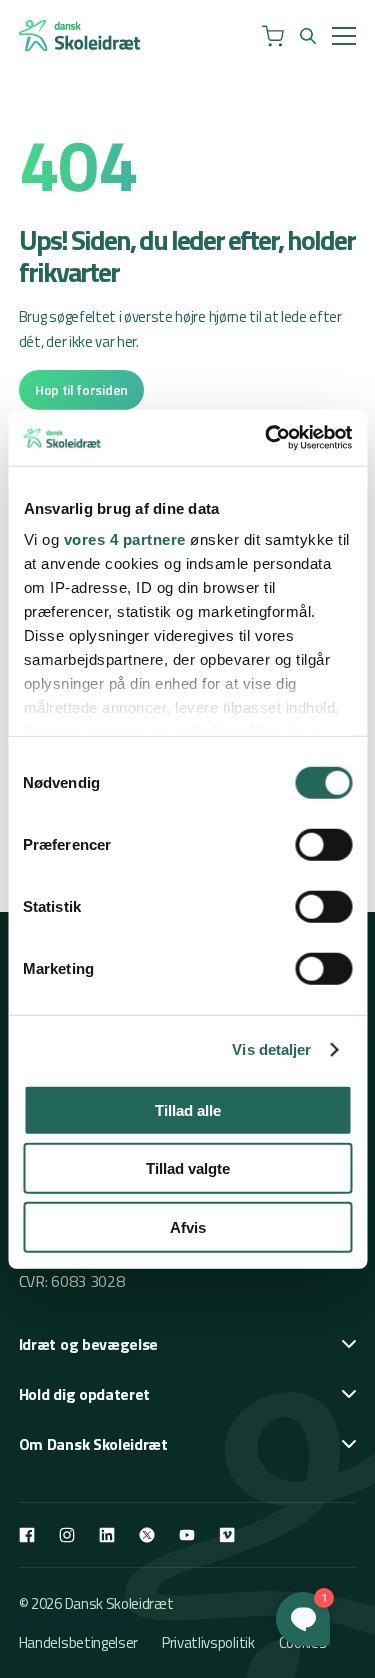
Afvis (188, 1226)
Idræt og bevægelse (88, 1344)
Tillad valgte (188, 1168)
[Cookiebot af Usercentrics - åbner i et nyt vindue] (267, 438)
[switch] (323, 844)
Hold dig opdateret (84, 1394)
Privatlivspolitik (208, 1642)
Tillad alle (188, 1109)
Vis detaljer (271, 1049)
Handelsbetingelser (78, 1642)
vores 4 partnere (124, 539)
